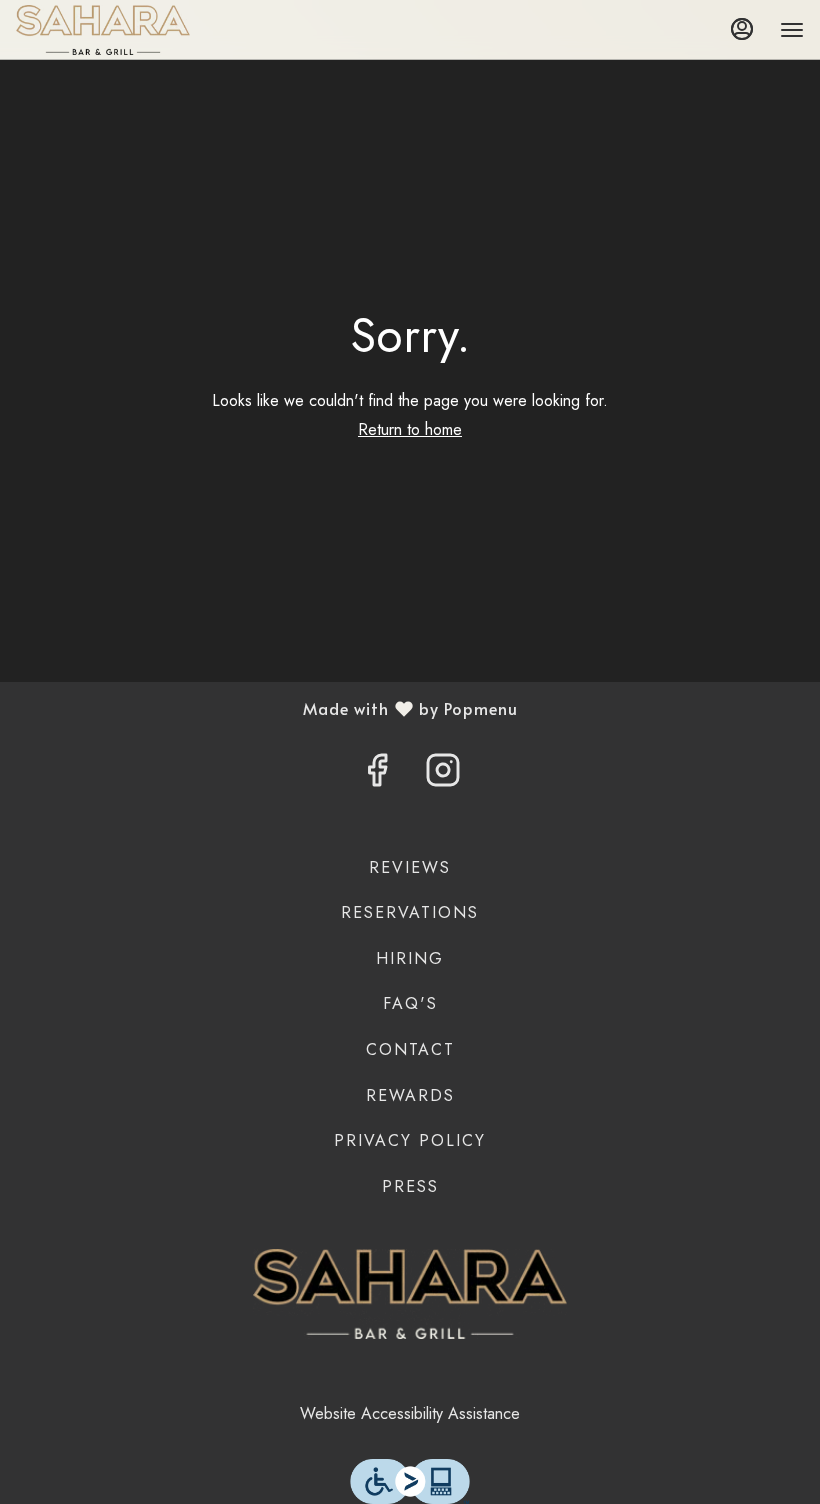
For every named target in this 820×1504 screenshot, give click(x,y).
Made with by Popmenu (266, 708)
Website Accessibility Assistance (410, 1413)
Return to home (410, 429)
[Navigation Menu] (792, 30)
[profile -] (742, 29)
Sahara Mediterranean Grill (410, 1294)
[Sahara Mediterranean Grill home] (106, 30)
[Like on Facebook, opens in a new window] (377, 776)
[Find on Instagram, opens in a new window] (443, 776)
